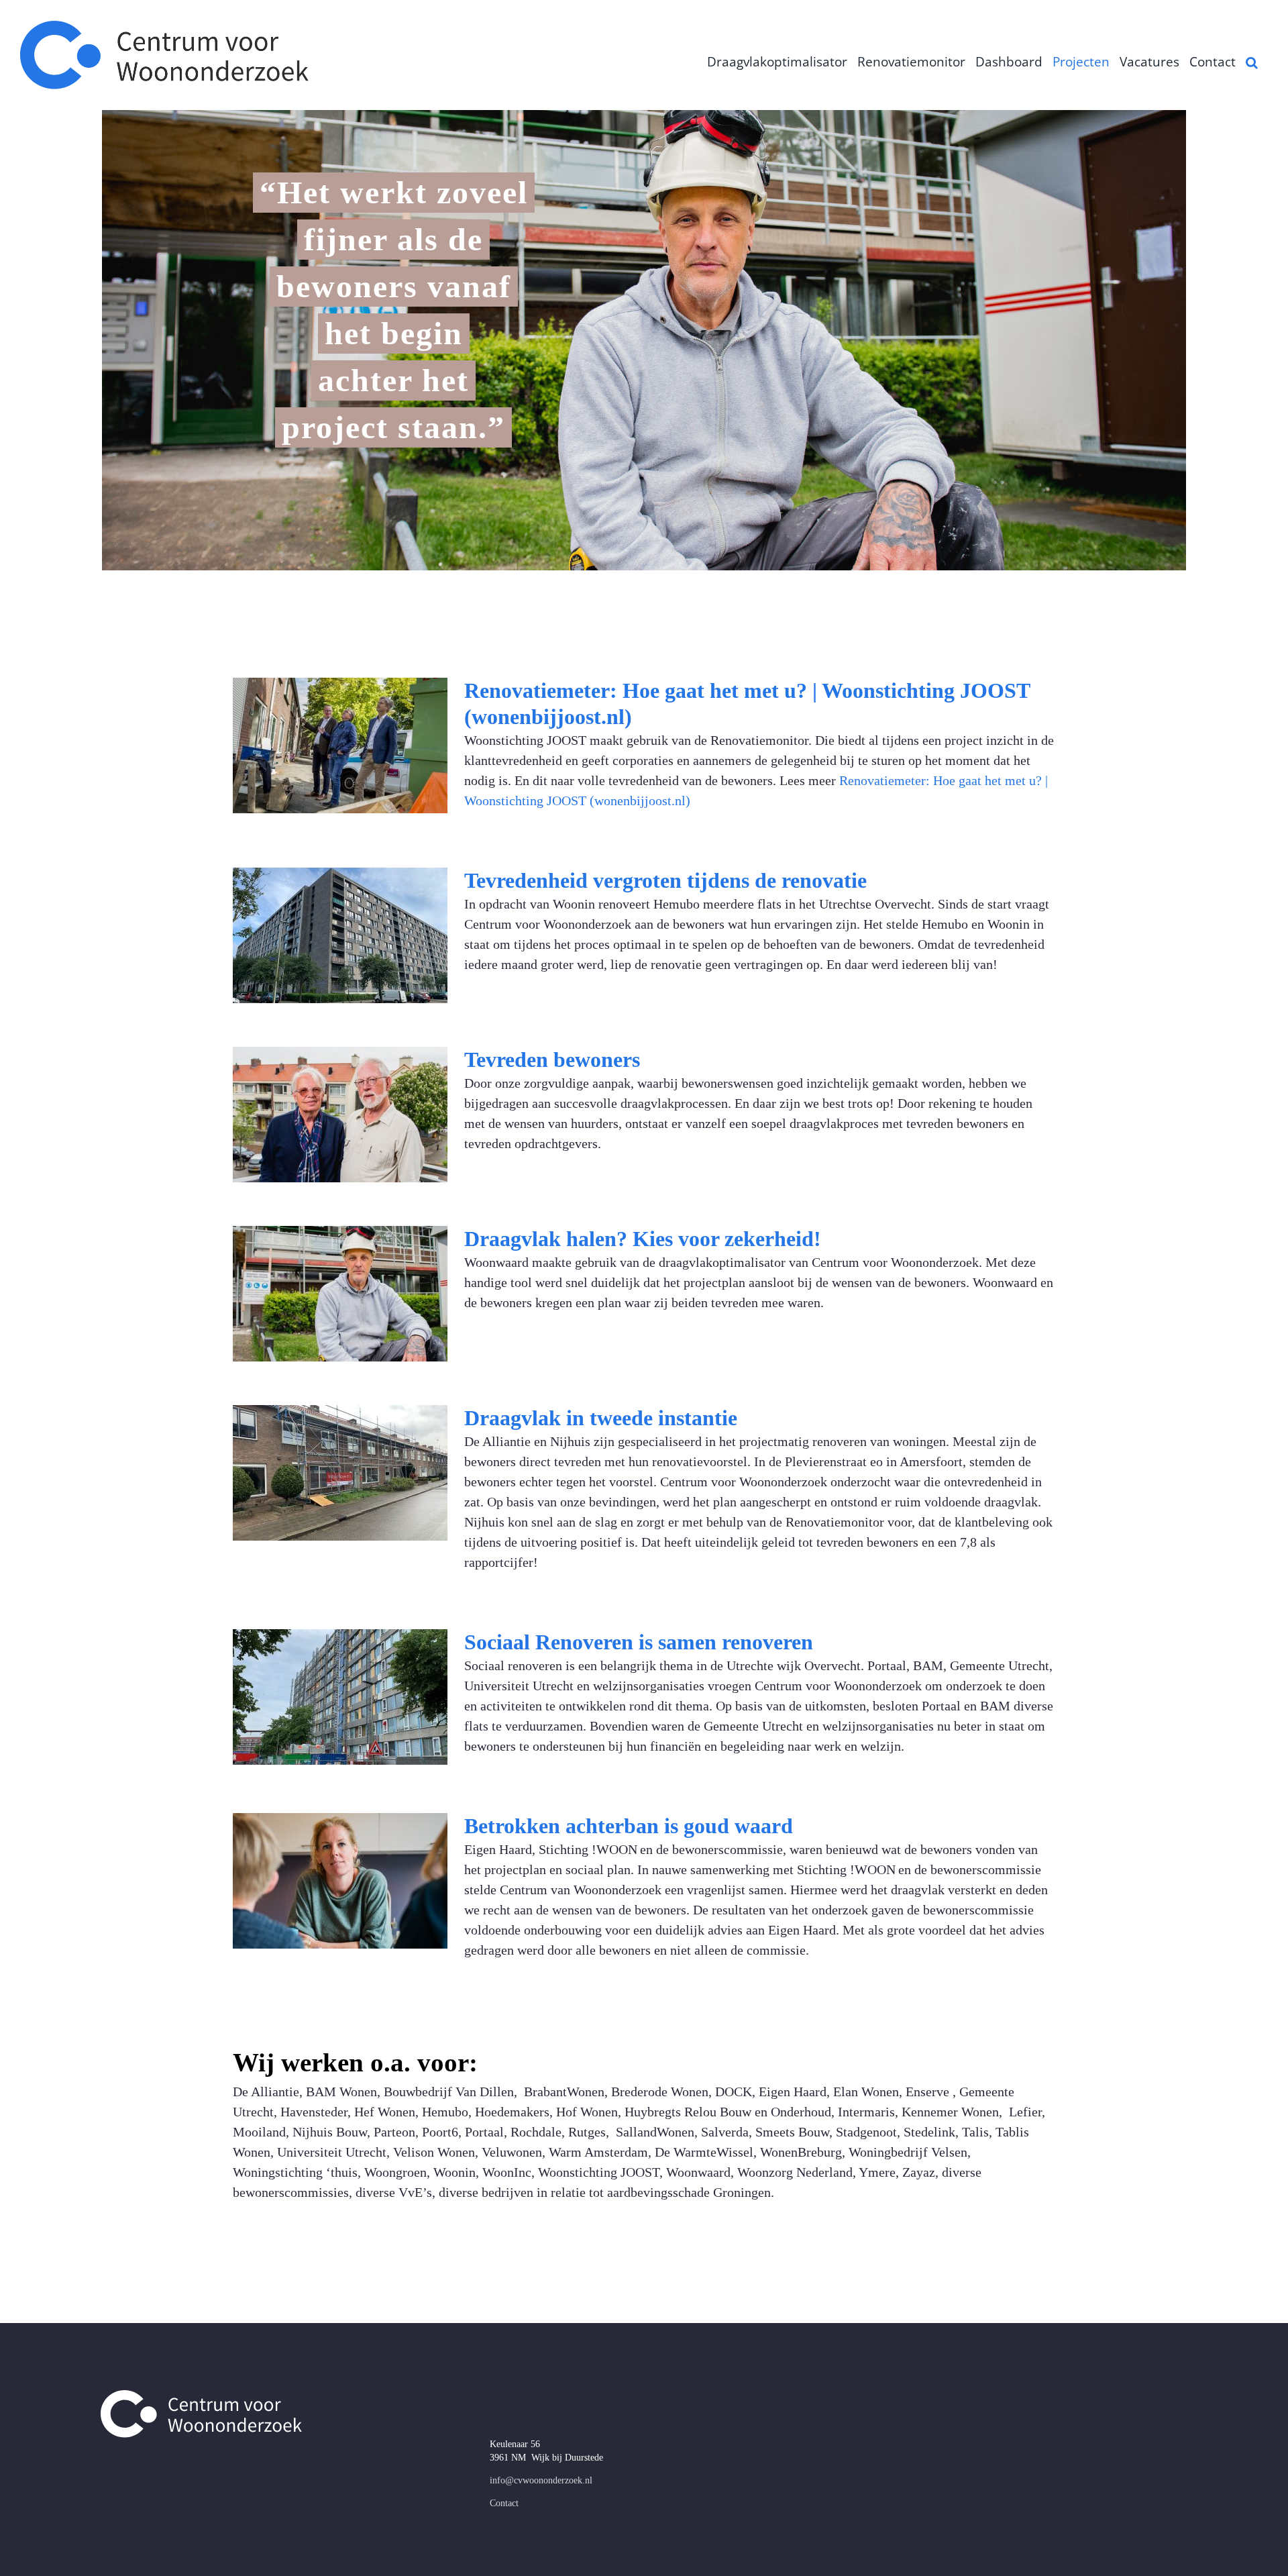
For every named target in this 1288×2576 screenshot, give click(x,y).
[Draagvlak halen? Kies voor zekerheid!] (340, 1294)
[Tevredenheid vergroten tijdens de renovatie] (340, 935)
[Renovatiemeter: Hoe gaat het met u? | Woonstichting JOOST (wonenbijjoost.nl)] (340, 745)
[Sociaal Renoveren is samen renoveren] (340, 1697)
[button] (1252, 62)
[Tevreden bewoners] (340, 1115)
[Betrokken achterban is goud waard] (340, 1881)
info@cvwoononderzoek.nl (541, 2480)
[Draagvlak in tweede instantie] (340, 1473)
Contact (504, 2503)
